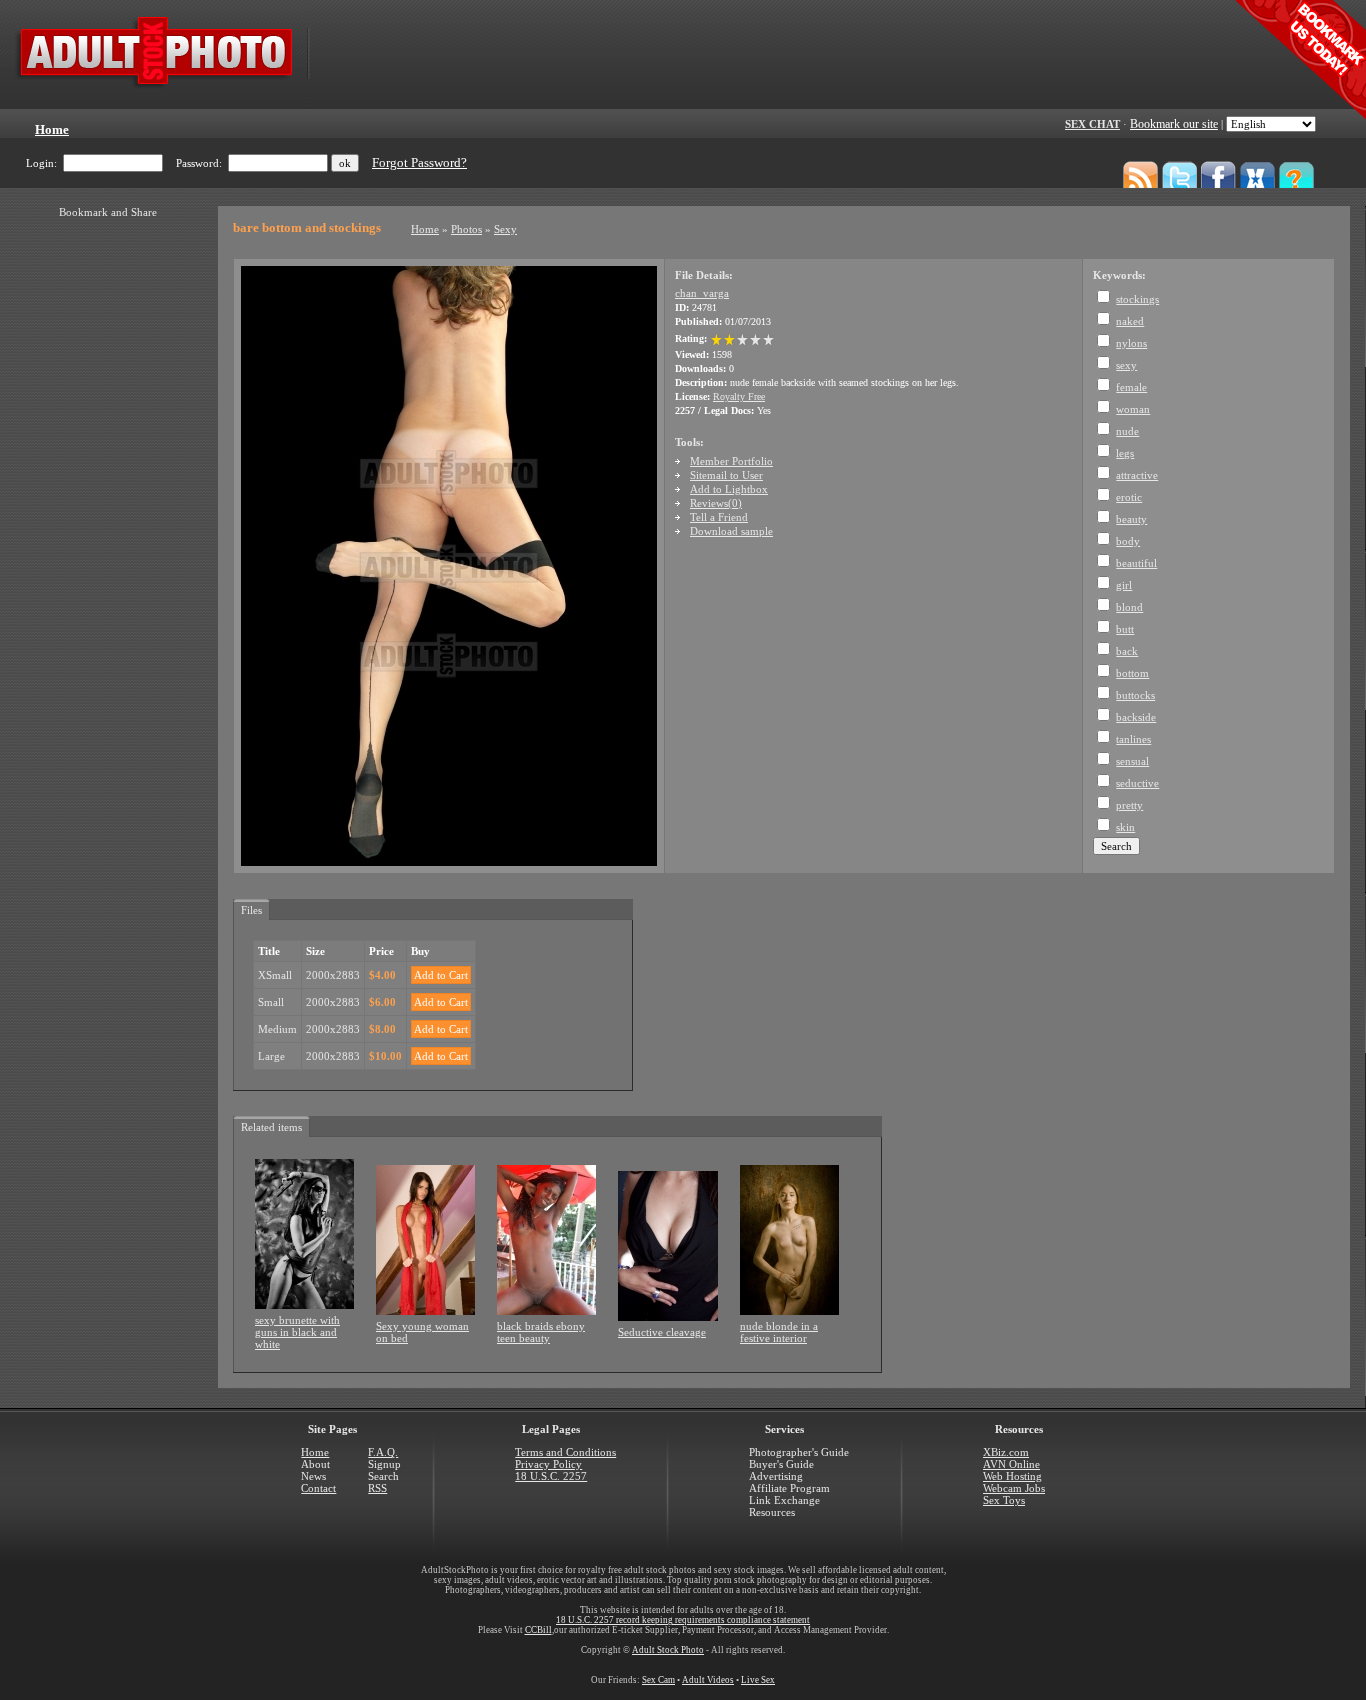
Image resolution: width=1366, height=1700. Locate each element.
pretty (1129, 805)
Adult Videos (708, 1680)
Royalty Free (739, 396)
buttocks (1135, 695)
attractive (1137, 475)
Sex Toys (1004, 1500)
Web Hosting (1012, 1476)
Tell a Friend (719, 517)
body (1128, 541)
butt (1125, 629)
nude (1127, 431)
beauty (1131, 519)
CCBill (538, 1630)
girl (1124, 585)
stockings (1137, 299)
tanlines (1133, 739)
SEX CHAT (1092, 124)
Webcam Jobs (1014, 1488)
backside (1136, 717)
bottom (1132, 673)
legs (1125, 453)
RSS (377, 1488)
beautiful (1136, 563)
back (1127, 651)
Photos (466, 229)
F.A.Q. (383, 1452)
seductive (1137, 783)
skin (1125, 827)
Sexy (505, 229)
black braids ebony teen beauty (541, 1332)
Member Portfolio (731, 461)
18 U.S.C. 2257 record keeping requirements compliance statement (683, 1620)
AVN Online (1011, 1464)
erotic (1129, 497)
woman (1133, 409)
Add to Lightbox (729, 489)
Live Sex (758, 1680)
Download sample (731, 531)
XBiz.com (1006, 1452)
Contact (318, 1488)
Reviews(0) (716, 503)
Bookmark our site (1174, 124)
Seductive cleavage (662, 1332)
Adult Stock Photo (668, 1650)
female (1131, 387)
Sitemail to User (726, 475)
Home (425, 229)
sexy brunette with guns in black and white (297, 1332)
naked (1130, 321)
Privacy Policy (548, 1464)
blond (1129, 607)
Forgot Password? (419, 163)
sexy (1126, 365)
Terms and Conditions (565, 1452)
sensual (1132, 761)
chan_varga (702, 293)
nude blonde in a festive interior (779, 1332)
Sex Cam (658, 1680)
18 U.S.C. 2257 (551, 1476)
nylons (1131, 343)
